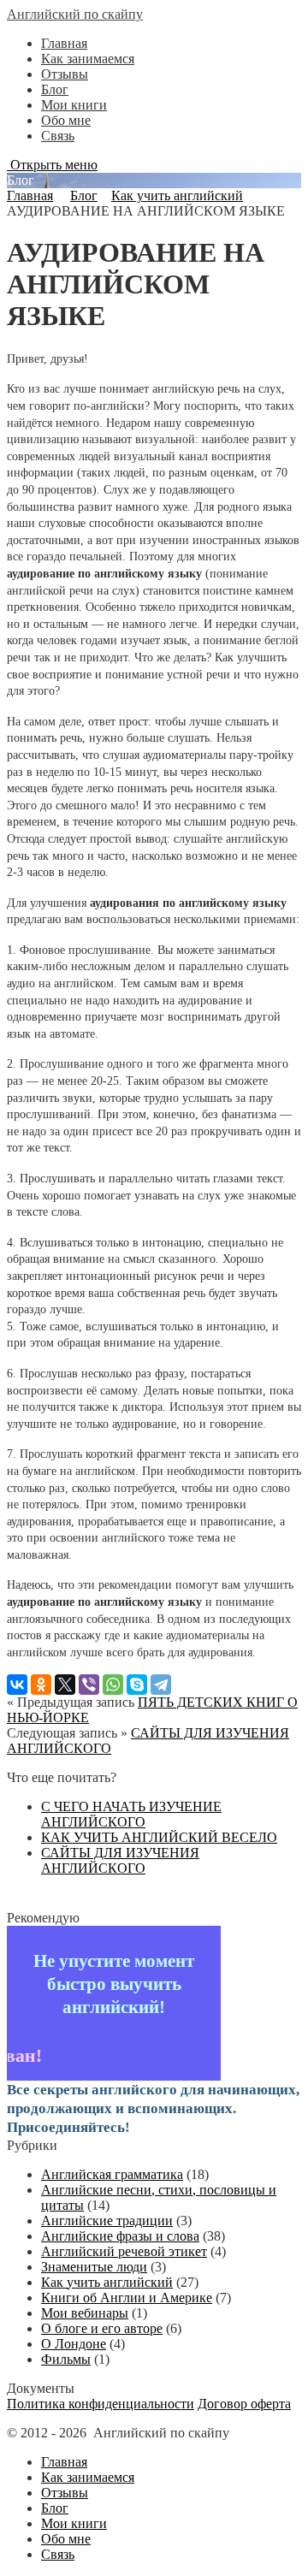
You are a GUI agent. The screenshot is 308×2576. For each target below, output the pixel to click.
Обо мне (66, 120)
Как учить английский (177, 195)
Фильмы (66, 2359)
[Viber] (89, 1685)
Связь (58, 136)
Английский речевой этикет (124, 2251)
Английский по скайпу (75, 14)
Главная (64, 43)
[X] (65, 1685)
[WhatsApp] (113, 1685)
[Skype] (137, 1685)
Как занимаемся (88, 59)
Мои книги (74, 105)
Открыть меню (52, 165)
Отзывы (65, 74)
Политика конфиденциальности (101, 2404)
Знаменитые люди (94, 2267)
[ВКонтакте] (17, 1685)
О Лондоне (74, 2344)
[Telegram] (161, 1685)
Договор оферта (244, 2404)
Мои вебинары (85, 2313)
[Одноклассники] (41, 1685)
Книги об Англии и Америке (127, 2298)
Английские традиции (107, 2221)
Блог (55, 89)
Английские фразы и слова (120, 2236)
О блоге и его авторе (102, 2328)
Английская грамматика (112, 2174)
